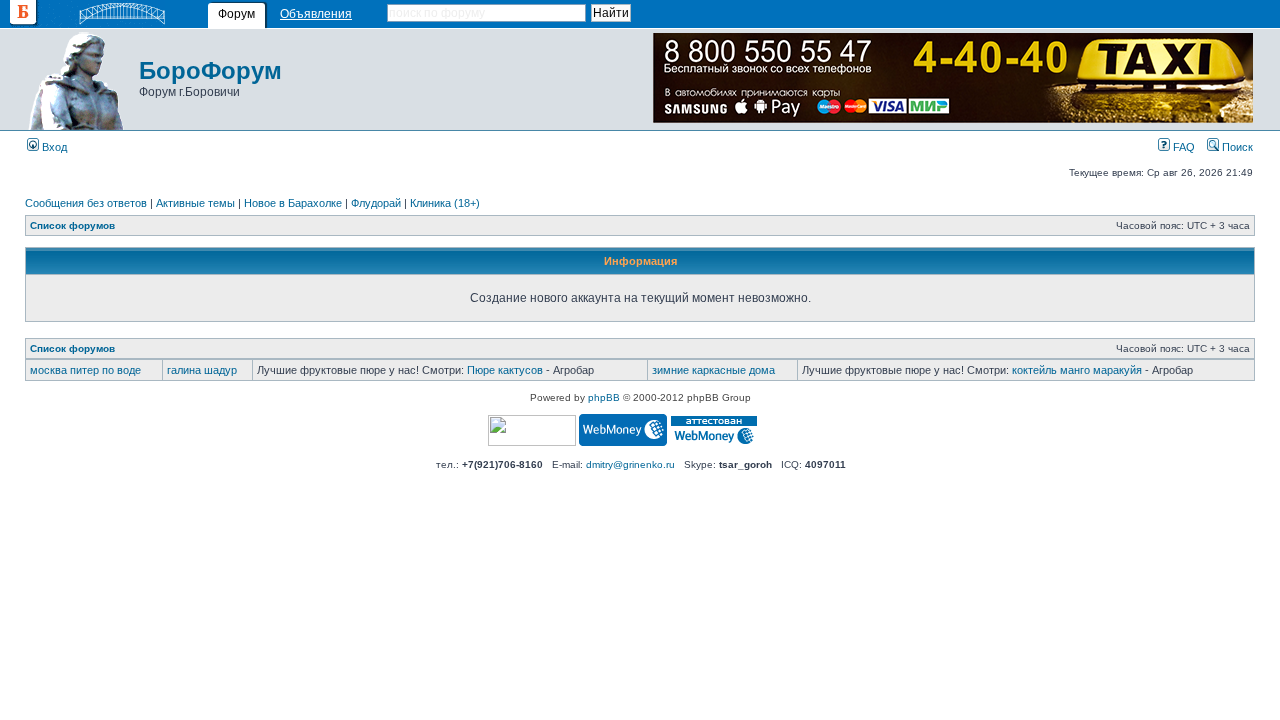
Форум (236, 14)
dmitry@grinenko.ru (630, 464)
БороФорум (210, 70)
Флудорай (376, 203)
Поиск (1236, 147)
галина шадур (202, 370)
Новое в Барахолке (293, 203)
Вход (53, 147)
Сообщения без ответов (86, 203)
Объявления (316, 14)
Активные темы (195, 203)
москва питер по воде (85, 370)
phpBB (604, 397)
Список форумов (72, 225)
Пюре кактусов (505, 370)
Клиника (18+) (445, 203)
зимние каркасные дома (713, 370)
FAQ (1182, 147)
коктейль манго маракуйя (1077, 370)
